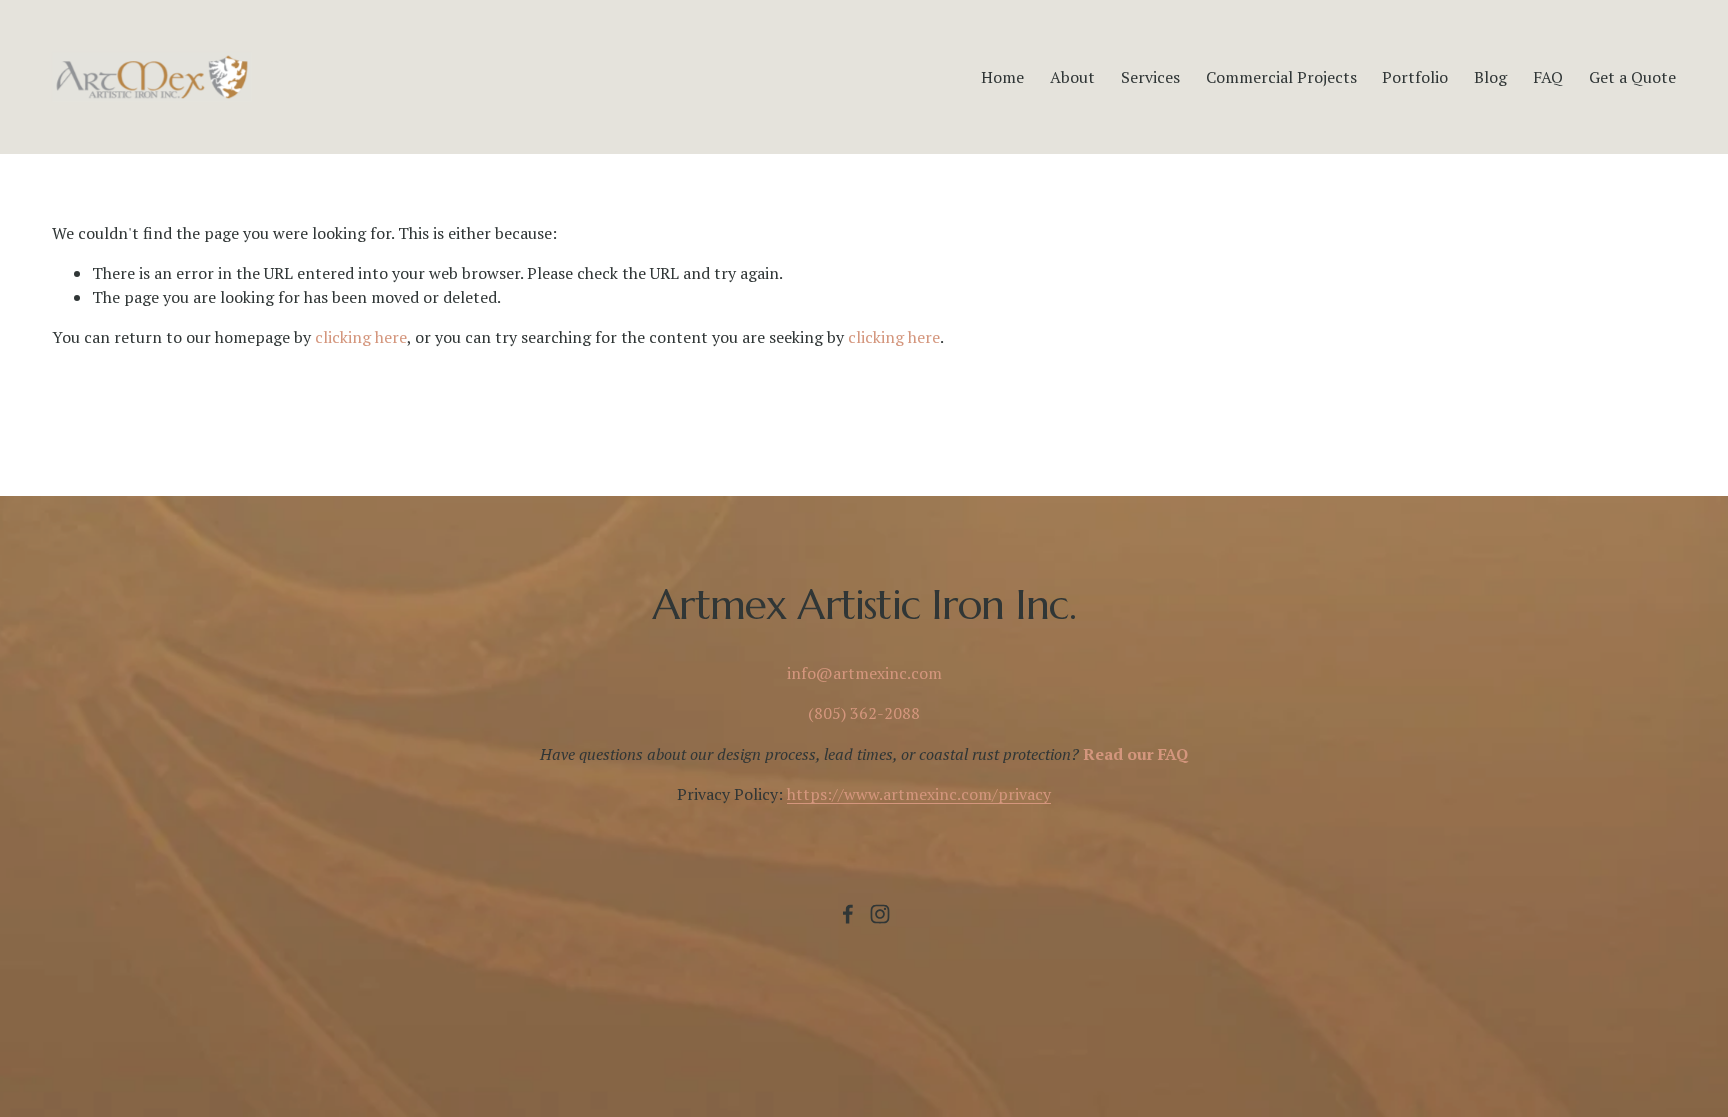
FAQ (1548, 77)
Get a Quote (1632, 77)
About (1072, 77)
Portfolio (1415, 77)
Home (1002, 77)
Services (1150, 77)
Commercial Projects (1281, 77)
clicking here (361, 337)
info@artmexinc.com (864, 673)
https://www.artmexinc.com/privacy (919, 794)
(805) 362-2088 (864, 713)
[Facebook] (848, 914)
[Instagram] (880, 914)
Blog (1490, 77)
